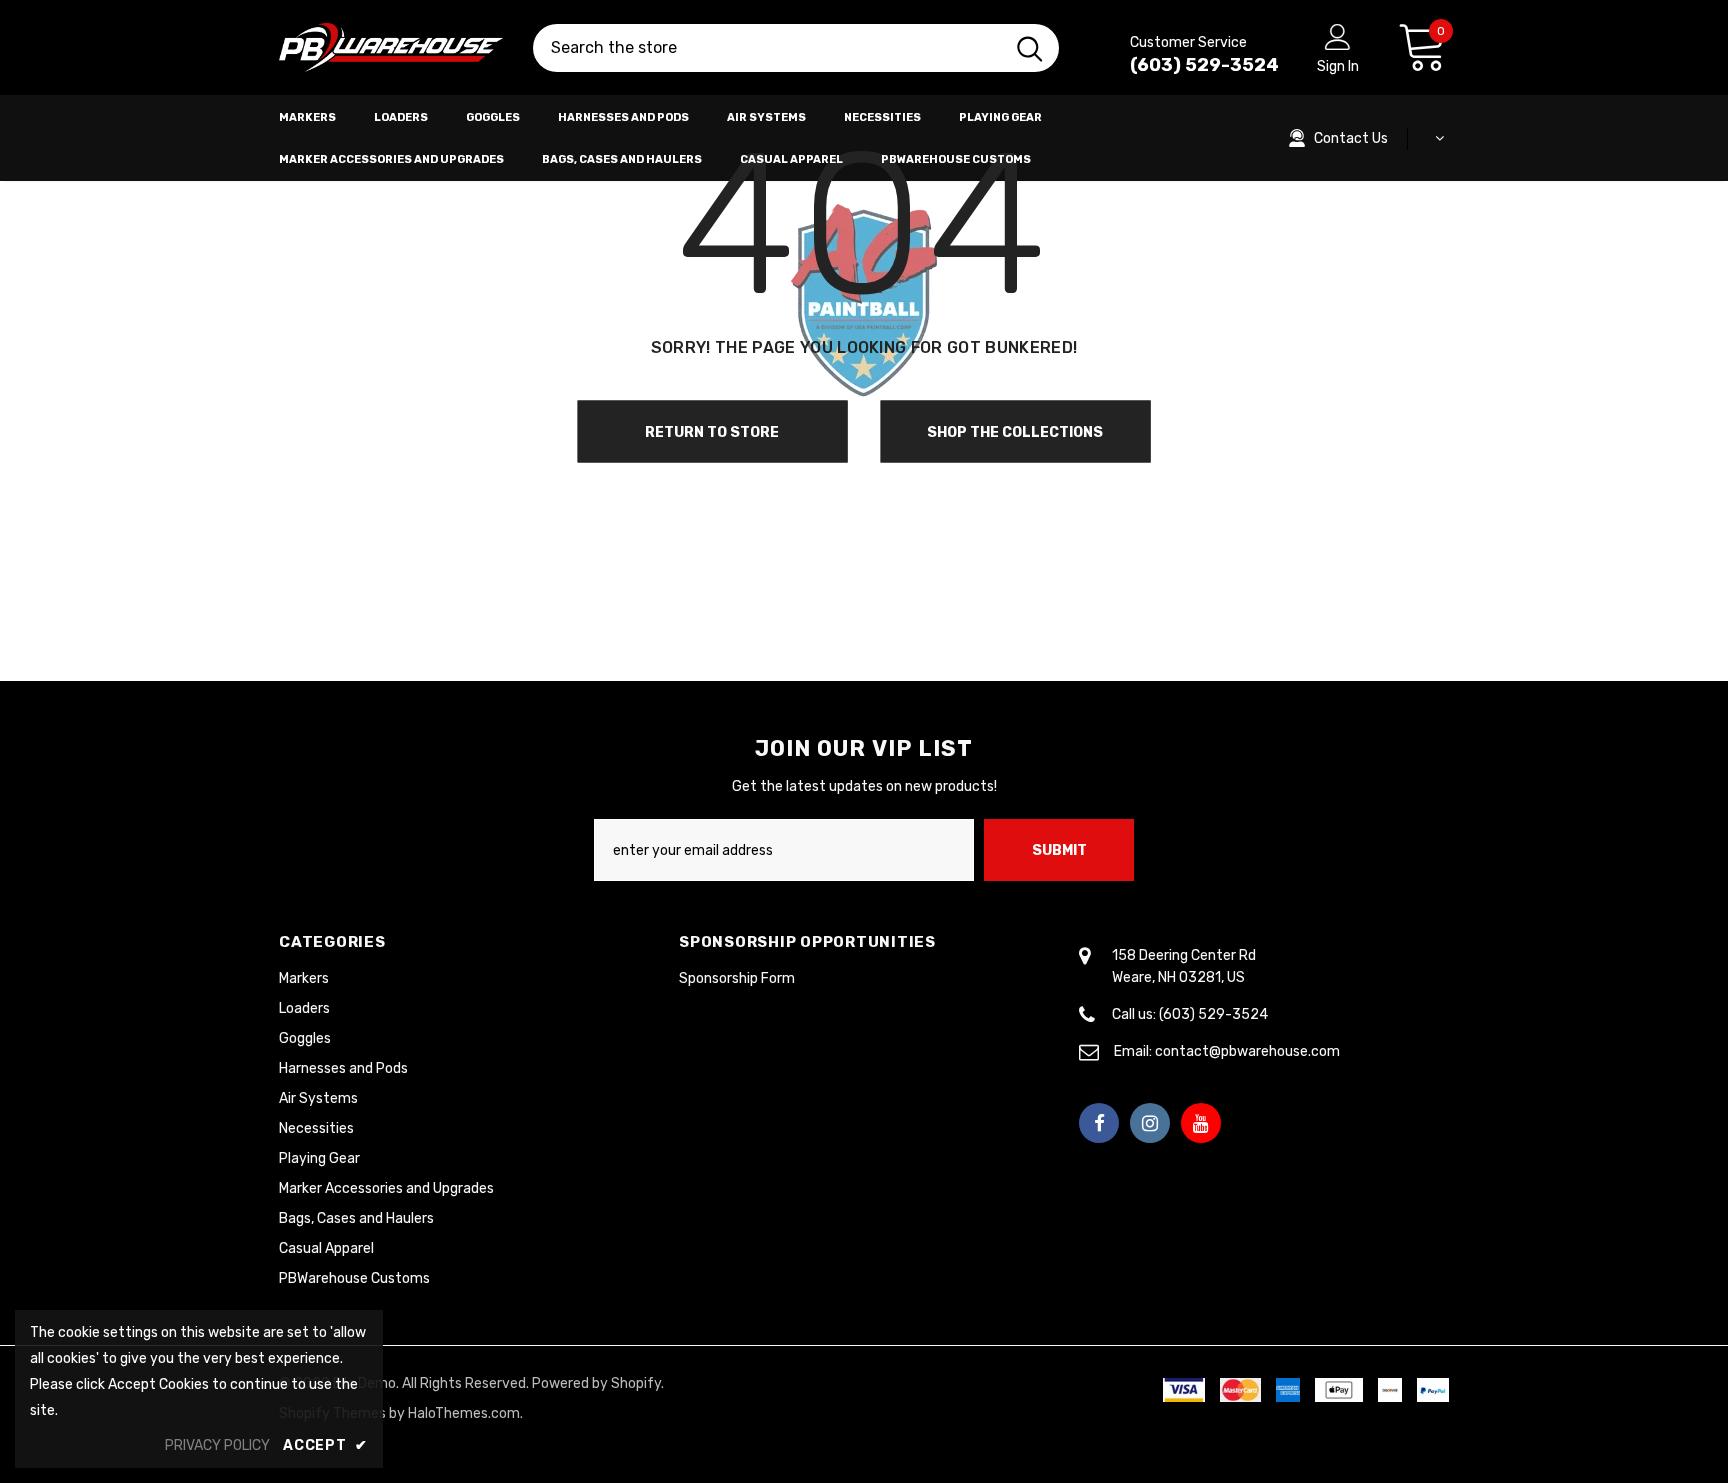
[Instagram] (1150, 1123)
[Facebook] (1099, 1123)
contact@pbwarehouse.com (1247, 1051)
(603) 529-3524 (1204, 65)
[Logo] (391, 48)
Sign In (1338, 66)
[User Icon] (1338, 36)
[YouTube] (1201, 1123)
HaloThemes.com (464, 1413)
